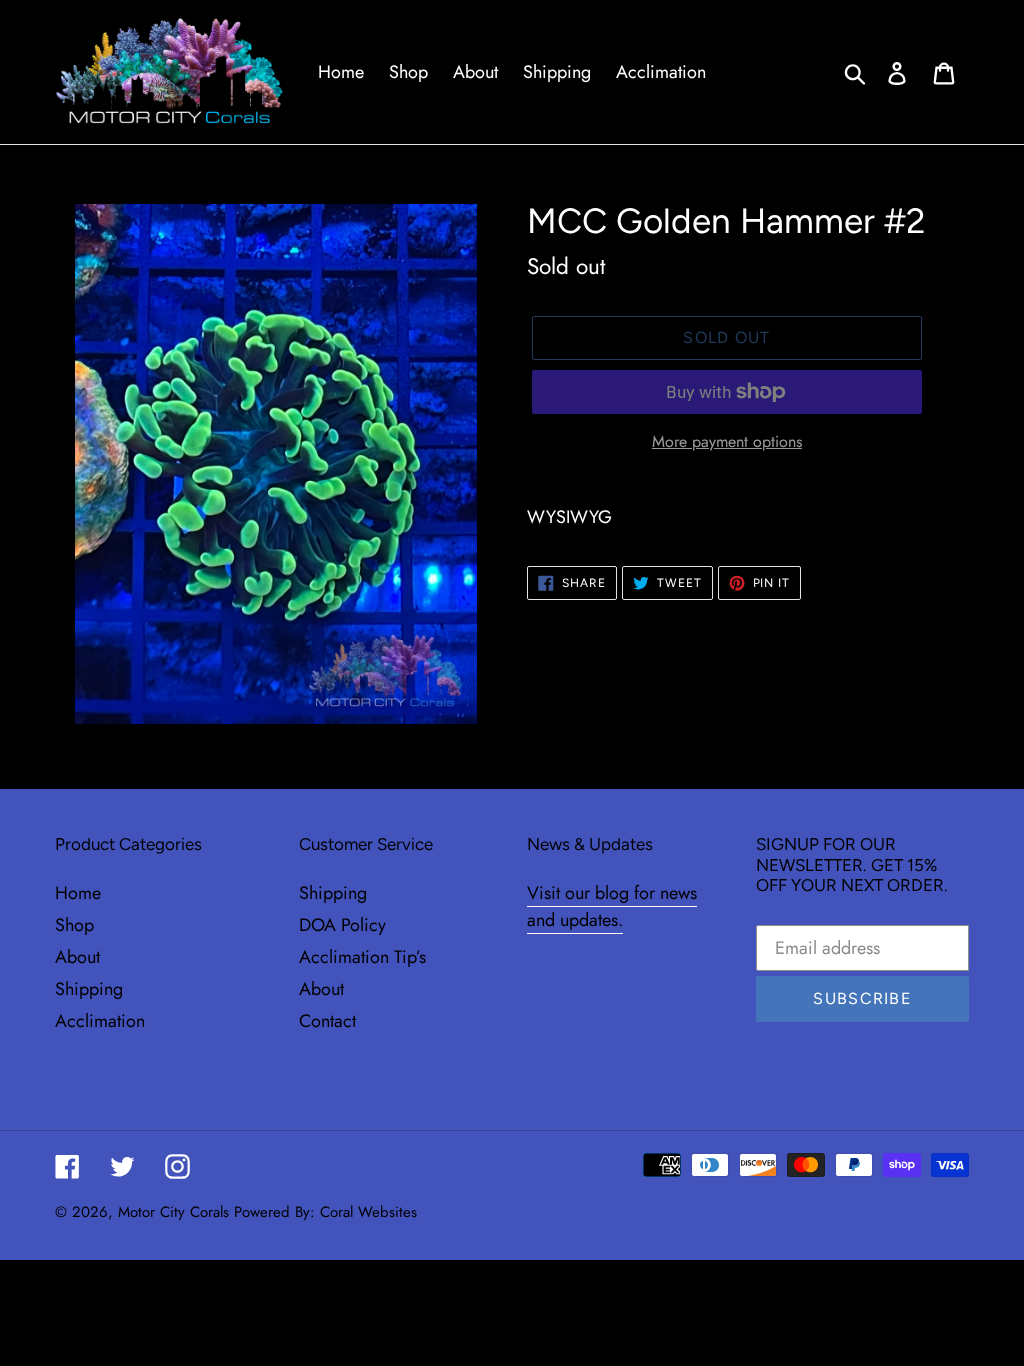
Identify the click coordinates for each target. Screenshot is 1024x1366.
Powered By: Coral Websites (325, 1212)
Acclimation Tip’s (362, 957)
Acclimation (100, 1021)
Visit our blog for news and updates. (612, 906)
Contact (327, 1021)
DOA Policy (342, 925)
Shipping (89, 989)
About (77, 957)
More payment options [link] (727, 441)
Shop (74, 925)
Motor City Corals (173, 1212)
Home (78, 893)
